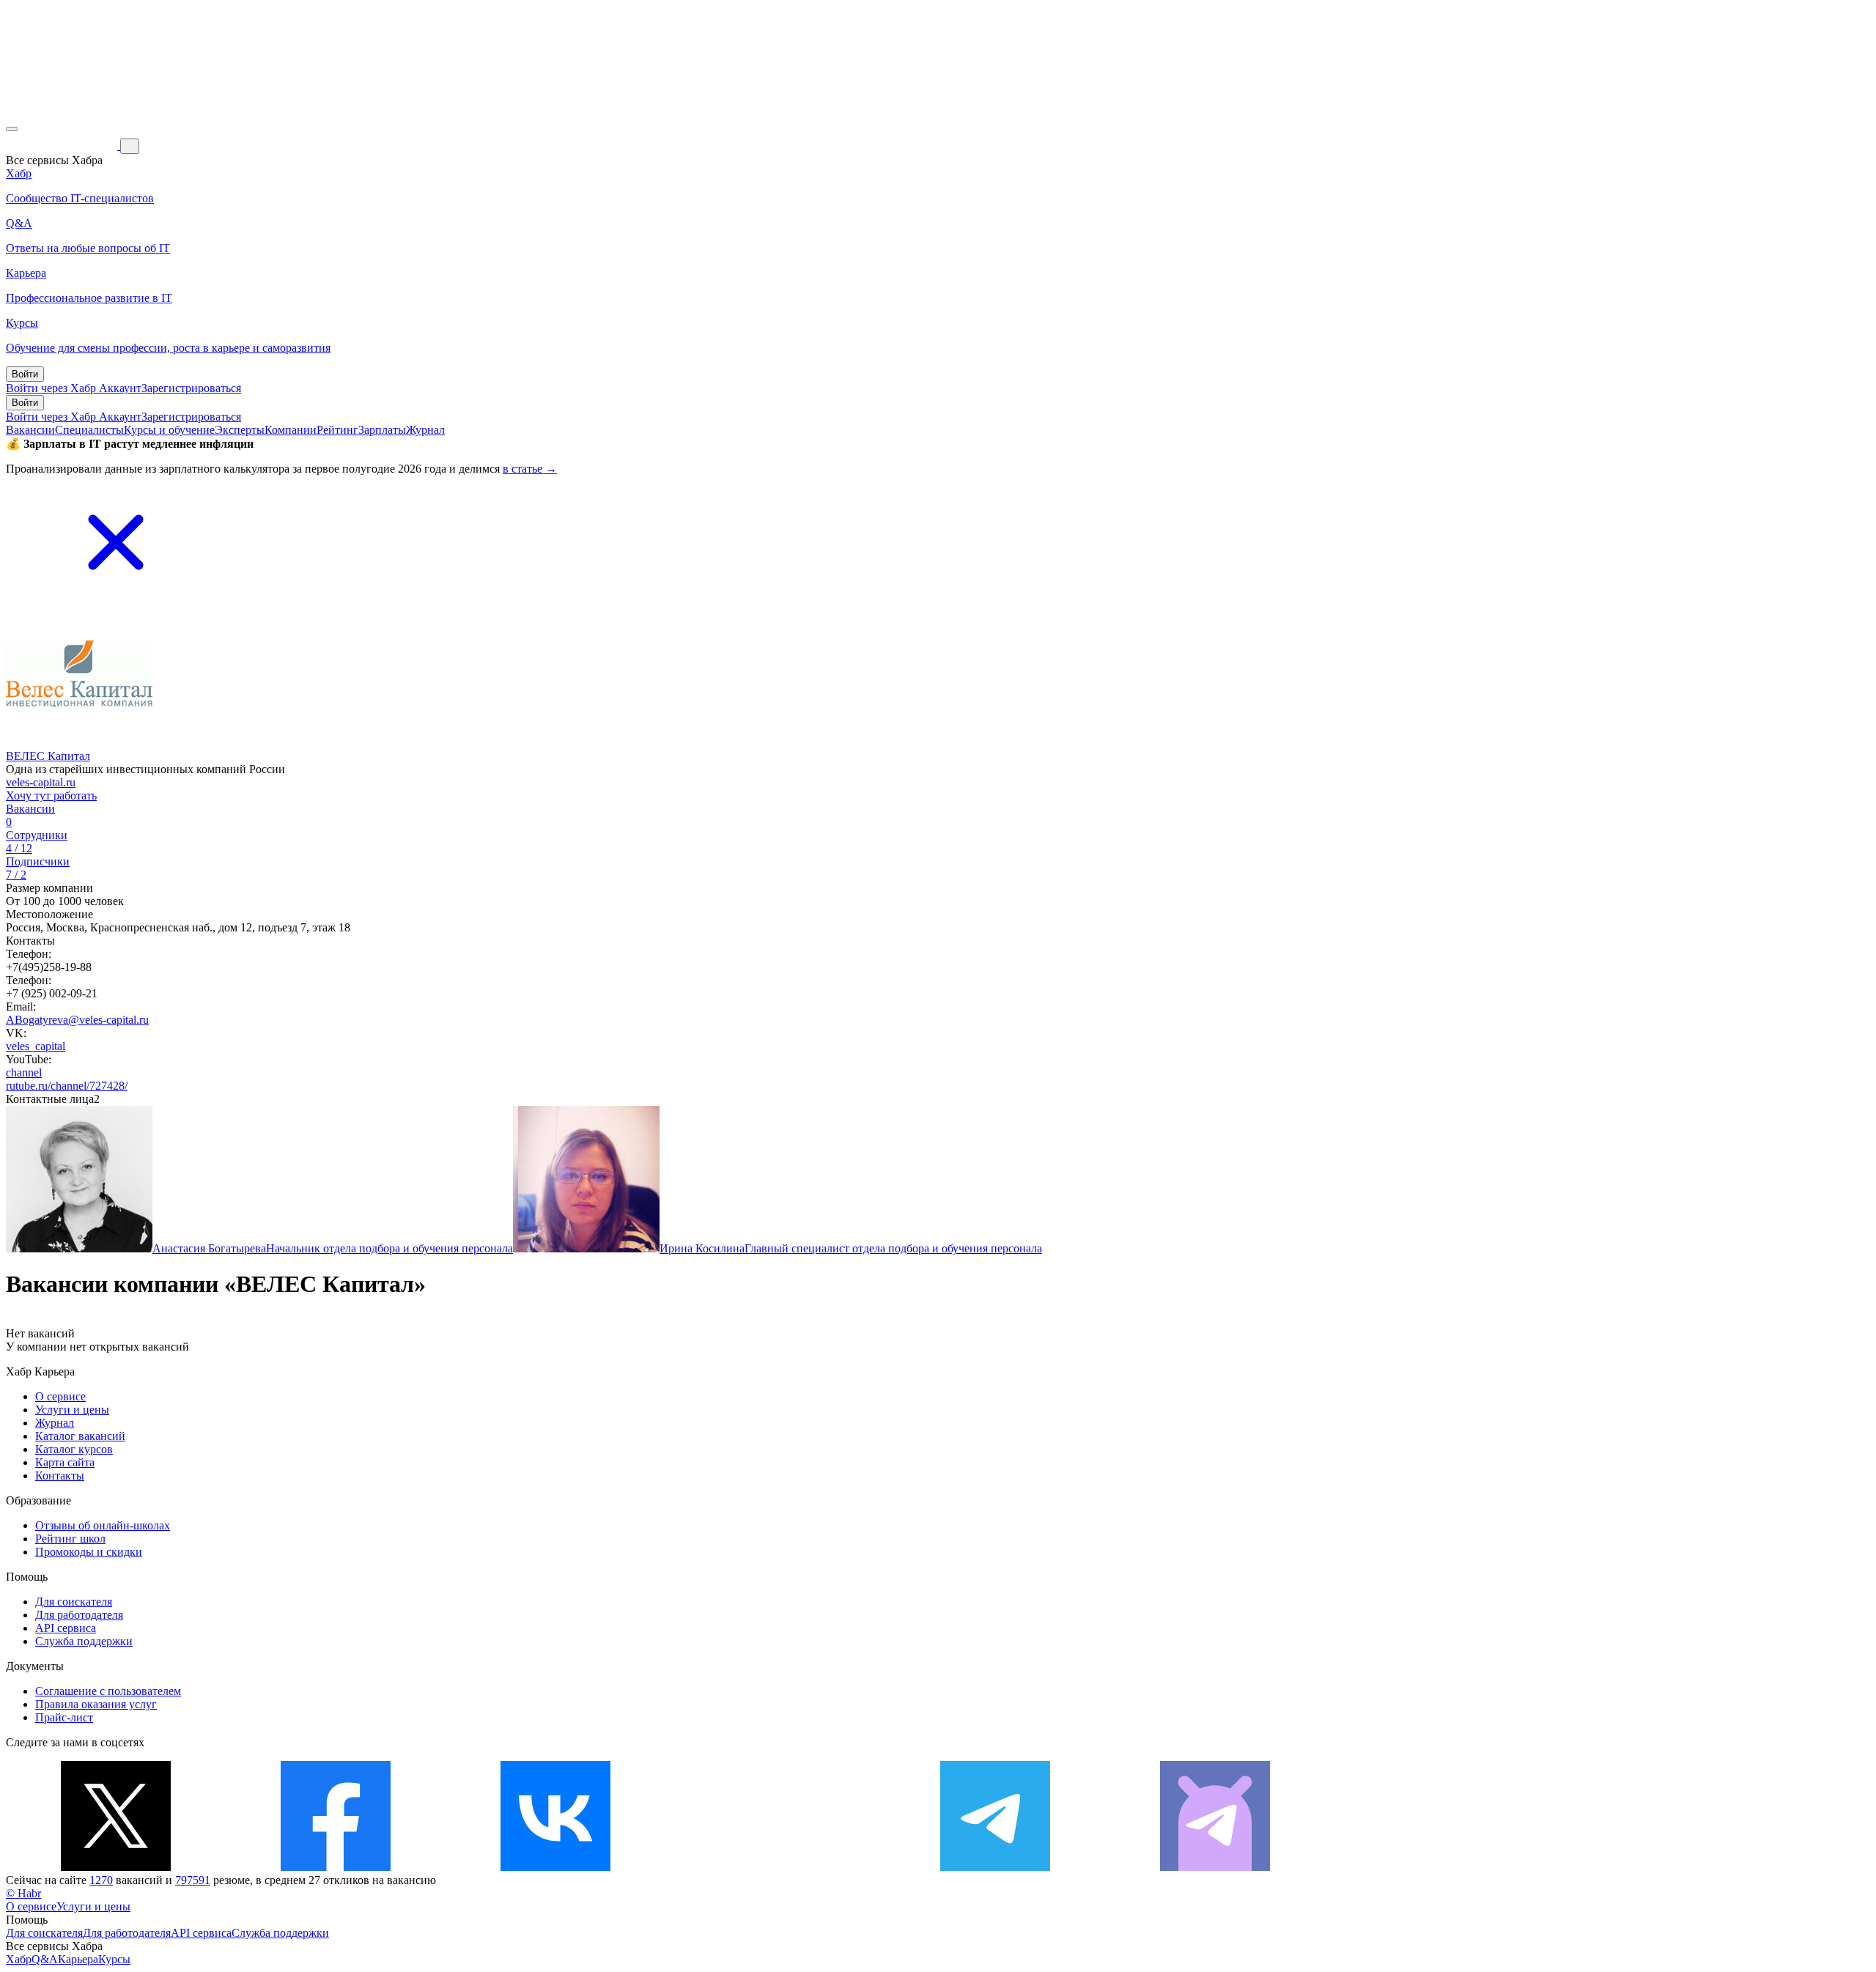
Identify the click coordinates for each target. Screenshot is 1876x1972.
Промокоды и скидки (89, 1552)
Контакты (60, 1476)
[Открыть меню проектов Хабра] (12, 129)
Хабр (19, 1959)
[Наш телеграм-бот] (1215, 1867)
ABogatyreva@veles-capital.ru (77, 1020)
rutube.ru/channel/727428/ (67, 1086)
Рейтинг (337, 430)
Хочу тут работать (51, 795)
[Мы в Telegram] (995, 1867)
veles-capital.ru (41, 782)
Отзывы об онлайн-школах (103, 1525)
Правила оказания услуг (96, 1704)
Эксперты (240, 430)
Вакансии (30, 430)
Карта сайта (65, 1462)
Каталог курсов (74, 1449)
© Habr (23, 1893)
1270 (101, 1880)
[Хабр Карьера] (63, 145)
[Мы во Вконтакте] (555, 1867)
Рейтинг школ (70, 1539)
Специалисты (89, 430)
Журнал (425, 430)
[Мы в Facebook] (336, 1867)
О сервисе (60, 1396)
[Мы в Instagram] (775, 1867)
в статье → (530, 469)
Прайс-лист (64, 1717)
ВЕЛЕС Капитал (48, 756)
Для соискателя (74, 1602)
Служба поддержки (84, 1641)
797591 (193, 1880)
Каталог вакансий (80, 1436)
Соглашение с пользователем (108, 1691)
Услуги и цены (72, 1410)
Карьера (78, 1959)
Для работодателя (79, 1615)
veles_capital (36, 1046)
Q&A (45, 1959)
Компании (291, 430)
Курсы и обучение (169, 430)
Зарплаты (382, 430)
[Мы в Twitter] (116, 1867)
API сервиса (66, 1628)
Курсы (114, 1959)
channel (24, 1072)
